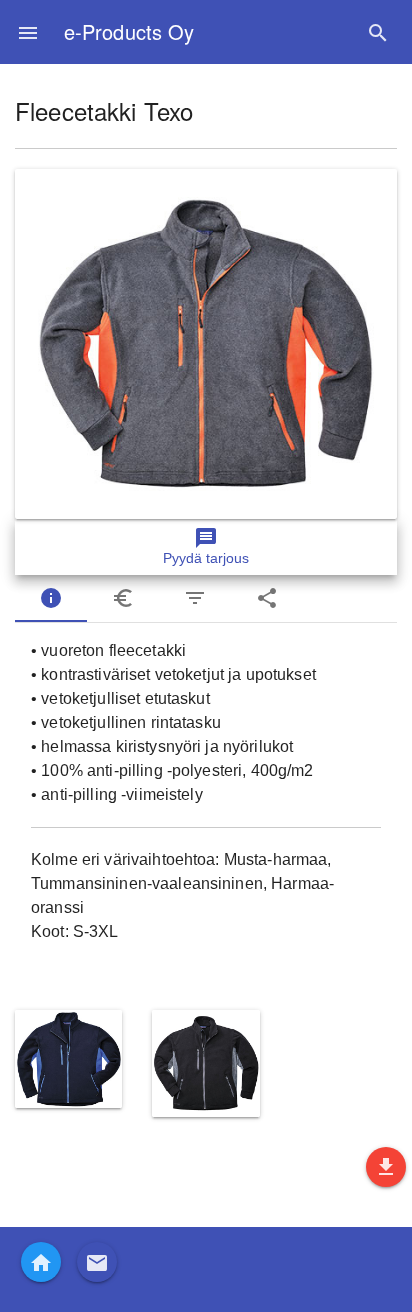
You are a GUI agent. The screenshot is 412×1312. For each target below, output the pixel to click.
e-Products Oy (129, 31)
